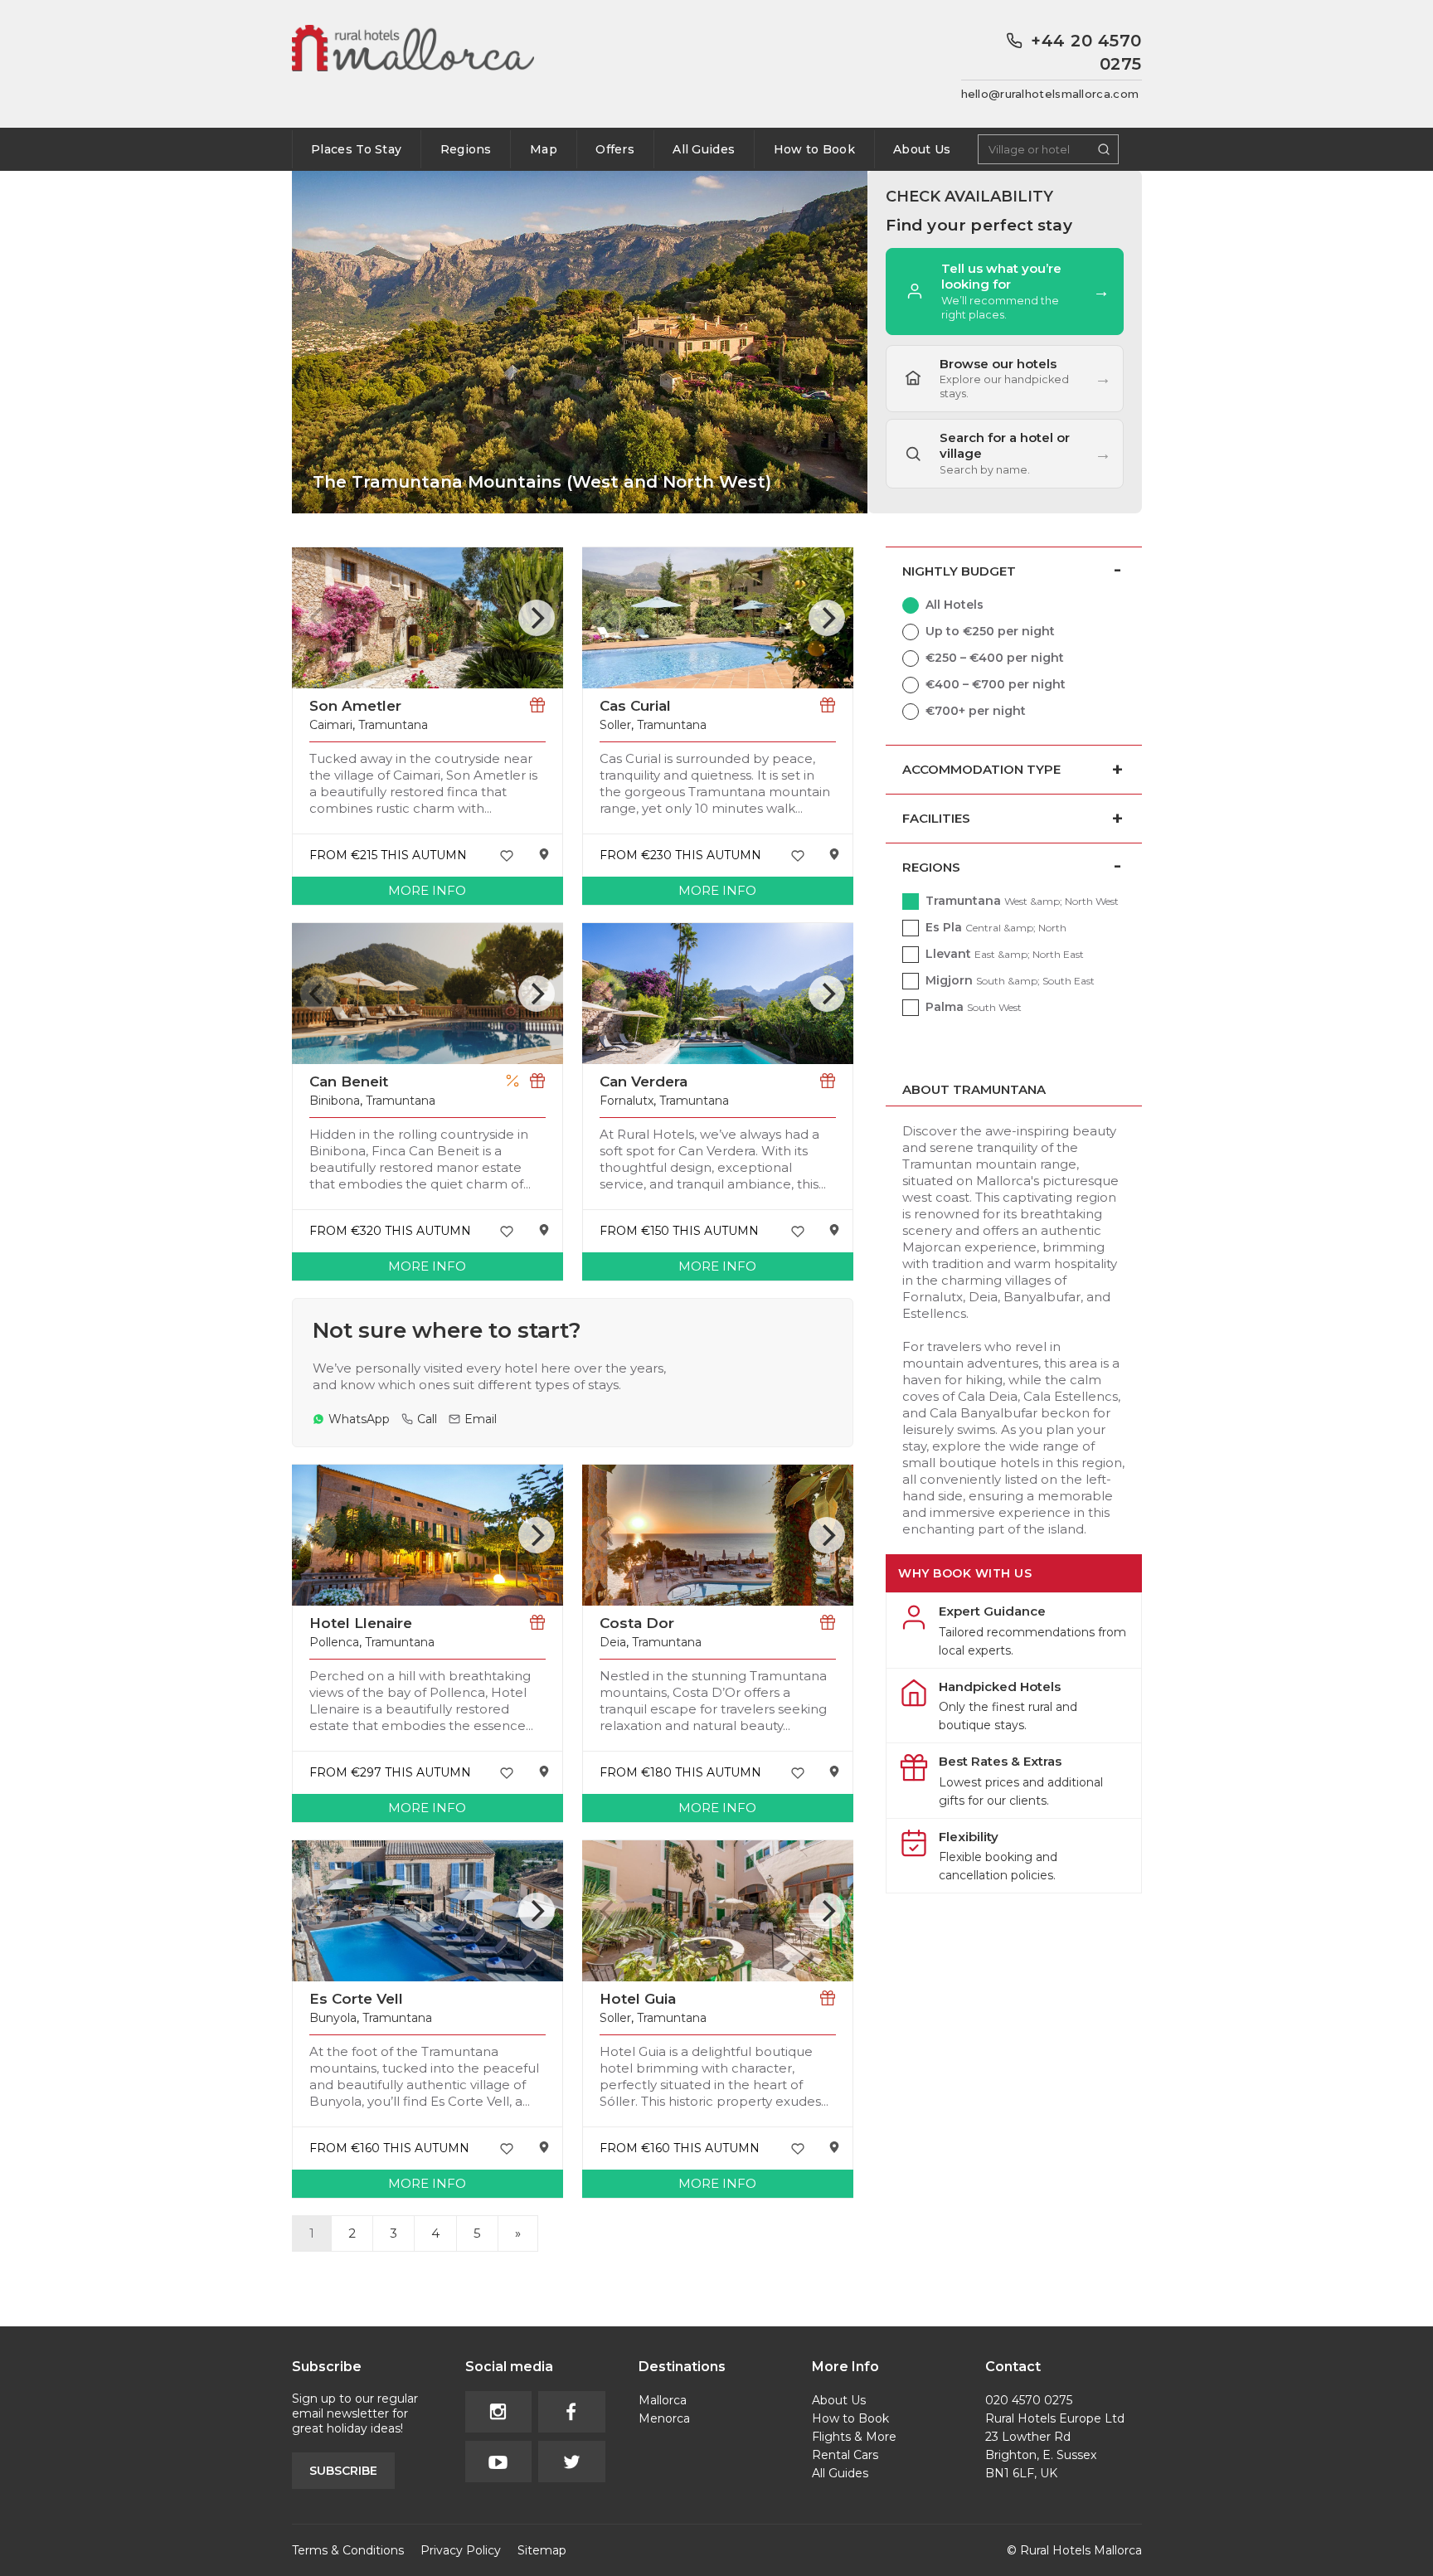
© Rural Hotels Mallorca (1074, 2550)
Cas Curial (635, 706)
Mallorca (663, 2400)
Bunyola (333, 2018)
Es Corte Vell (356, 1999)
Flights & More (854, 2437)
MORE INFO (427, 890)
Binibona (335, 1101)
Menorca (664, 2418)
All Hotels (955, 605)
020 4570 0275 (1029, 2400)
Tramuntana (393, 725)
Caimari (331, 725)
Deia (613, 1642)
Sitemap (542, 2550)
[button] (1004, 454)
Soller (615, 725)
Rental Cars (845, 2455)
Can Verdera (644, 1081)
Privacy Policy (461, 2550)
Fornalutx (627, 1101)
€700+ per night (976, 711)
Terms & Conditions (348, 2550)
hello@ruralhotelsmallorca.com (1050, 94)
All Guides (704, 149)
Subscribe (343, 2471)
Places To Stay (356, 149)
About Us (922, 149)
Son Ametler (355, 706)
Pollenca (334, 1642)
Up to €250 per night (990, 631)
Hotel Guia (638, 1999)
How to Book (814, 149)
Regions (466, 149)
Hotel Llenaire (361, 1623)
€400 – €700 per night (996, 684)
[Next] (537, 618)
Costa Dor (637, 1623)
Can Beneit (349, 1081)
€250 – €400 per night (995, 658)
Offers (615, 149)
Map (544, 149)
